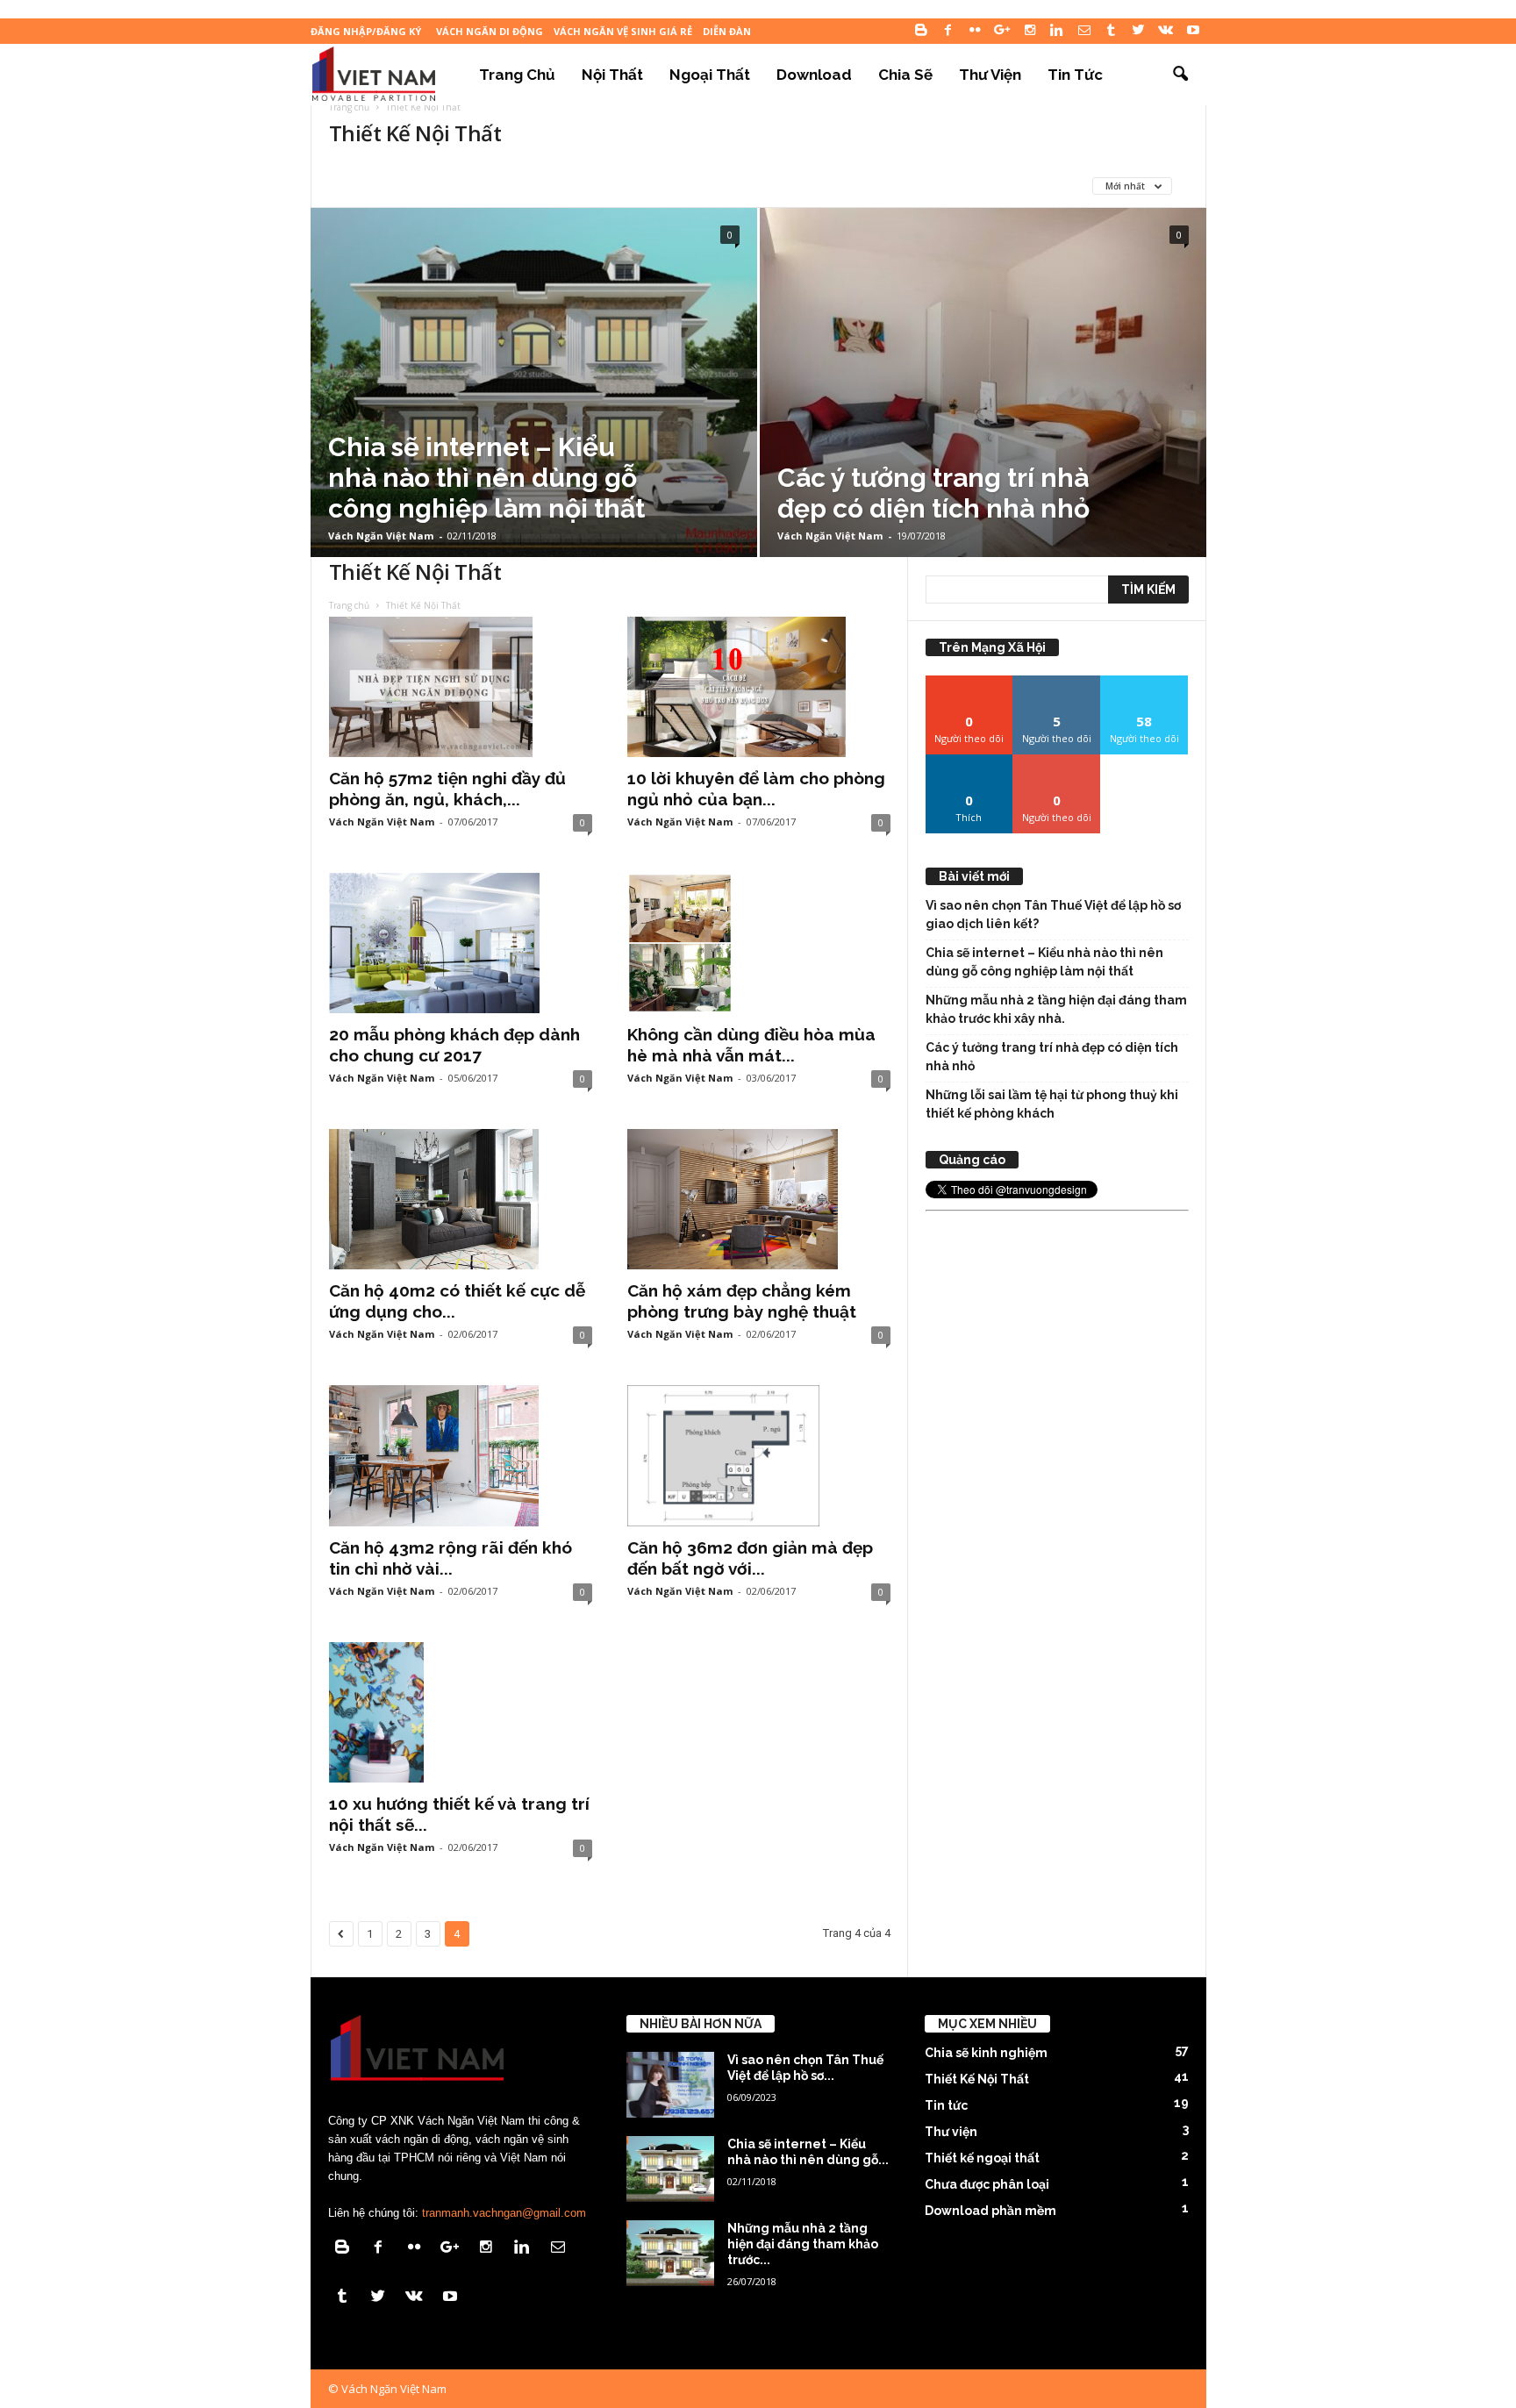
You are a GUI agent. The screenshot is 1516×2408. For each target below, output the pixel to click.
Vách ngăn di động (490, 31)
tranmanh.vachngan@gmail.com (504, 2213)
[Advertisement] (1057, 1481)
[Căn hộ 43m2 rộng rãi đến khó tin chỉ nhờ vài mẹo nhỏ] (461, 1455)
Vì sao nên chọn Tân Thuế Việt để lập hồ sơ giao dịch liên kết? (1053, 915)
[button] (1180, 75)
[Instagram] (1030, 31)
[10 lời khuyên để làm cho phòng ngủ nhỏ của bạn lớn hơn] (759, 687)
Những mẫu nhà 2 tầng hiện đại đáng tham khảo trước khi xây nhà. (1056, 1009)
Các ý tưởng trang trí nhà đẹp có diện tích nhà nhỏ (1052, 1057)
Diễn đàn (727, 31)
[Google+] (1003, 31)
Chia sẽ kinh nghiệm (406, 186)
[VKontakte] (1166, 31)
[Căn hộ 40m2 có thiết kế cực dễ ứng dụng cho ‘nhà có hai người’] (461, 1199)
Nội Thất (612, 75)
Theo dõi (969, 682)
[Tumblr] (1112, 31)
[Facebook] (948, 31)
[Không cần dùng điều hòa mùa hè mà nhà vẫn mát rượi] (759, 943)
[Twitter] (1139, 31)
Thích (969, 761)
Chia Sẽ (905, 75)
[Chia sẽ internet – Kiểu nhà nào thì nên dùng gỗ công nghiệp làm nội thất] (534, 382)
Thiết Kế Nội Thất (977, 2079)
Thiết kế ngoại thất (982, 2158)
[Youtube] (1193, 31)
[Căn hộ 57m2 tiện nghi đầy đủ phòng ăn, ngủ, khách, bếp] (461, 687)
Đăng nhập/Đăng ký (366, 31)
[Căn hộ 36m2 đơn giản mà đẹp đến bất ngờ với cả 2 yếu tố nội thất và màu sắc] (759, 1455)
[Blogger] (921, 31)
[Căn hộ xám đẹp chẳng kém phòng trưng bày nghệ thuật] (759, 1199)
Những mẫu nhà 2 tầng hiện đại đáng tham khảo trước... (803, 2244)
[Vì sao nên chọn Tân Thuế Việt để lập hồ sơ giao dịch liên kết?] (670, 2085)
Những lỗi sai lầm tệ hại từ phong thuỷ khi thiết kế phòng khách (1052, 1104)
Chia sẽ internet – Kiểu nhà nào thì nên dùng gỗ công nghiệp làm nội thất (1044, 962)
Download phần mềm (695, 186)
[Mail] (1084, 31)
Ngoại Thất (710, 75)
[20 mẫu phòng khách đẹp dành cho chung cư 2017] (461, 943)
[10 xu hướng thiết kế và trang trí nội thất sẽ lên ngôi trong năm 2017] (461, 1712)
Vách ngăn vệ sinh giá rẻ (623, 31)
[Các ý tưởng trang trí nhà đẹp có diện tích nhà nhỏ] (983, 382)
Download (814, 75)
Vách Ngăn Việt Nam (381, 536)
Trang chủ (517, 75)
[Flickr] (976, 31)
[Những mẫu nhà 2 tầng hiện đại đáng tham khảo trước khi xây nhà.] (670, 2253)
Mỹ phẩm (806, 186)
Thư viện (990, 75)
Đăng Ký (1057, 761)
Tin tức (1075, 75)
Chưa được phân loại (549, 186)
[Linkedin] (1057, 31)
